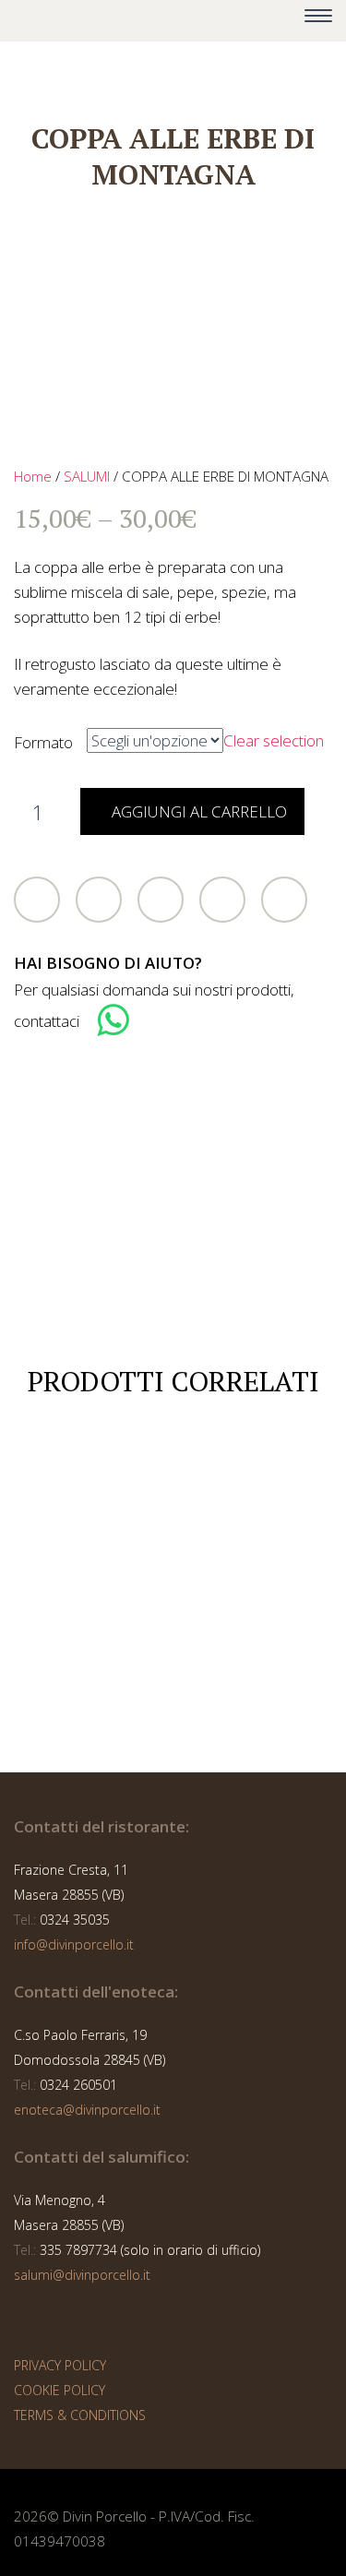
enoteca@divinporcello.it (87, 2110)
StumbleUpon (284, 900)
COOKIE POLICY (60, 2390)
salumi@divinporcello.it (82, 2275)
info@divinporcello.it (74, 1944)
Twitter (37, 900)
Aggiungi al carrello (199, 811)
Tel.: (25, 1920)
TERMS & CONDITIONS (80, 2415)
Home (33, 476)
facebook (123, 21)
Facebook (99, 900)
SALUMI (87, 476)
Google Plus (161, 900)
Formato (43, 742)
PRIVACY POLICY (60, 2365)
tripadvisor (204, 21)
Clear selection (274, 740)
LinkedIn (222, 900)
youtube (245, 21)
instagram (163, 21)
